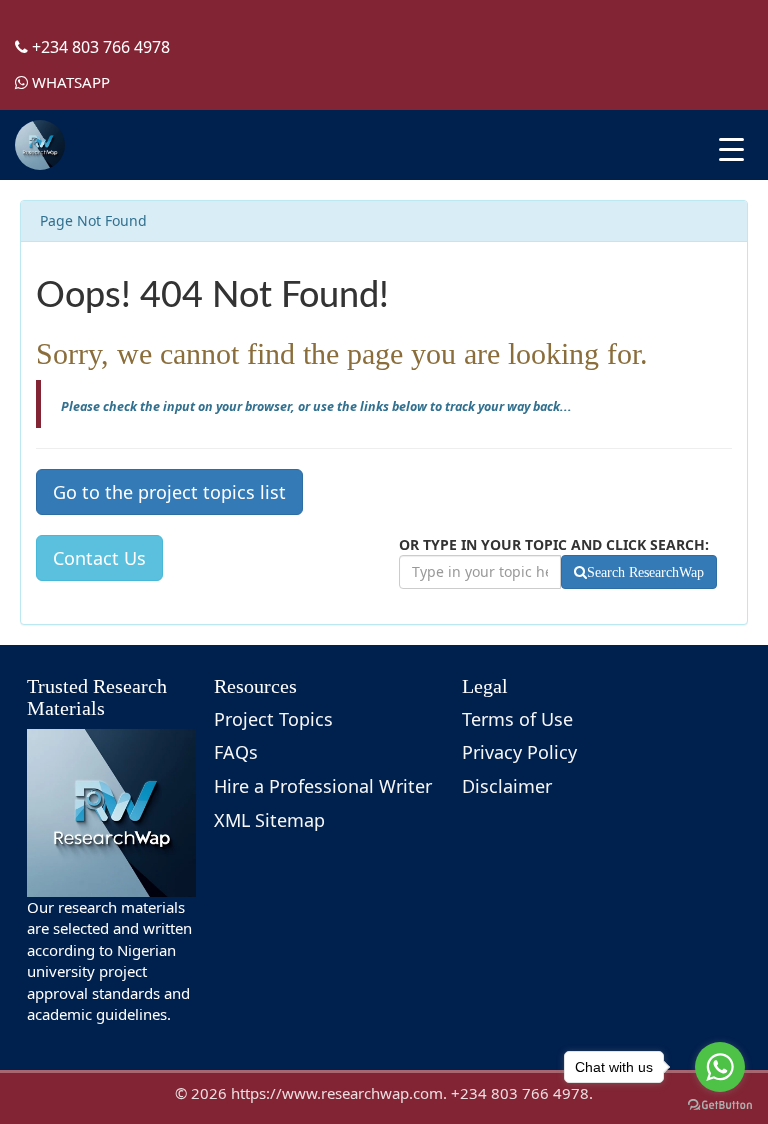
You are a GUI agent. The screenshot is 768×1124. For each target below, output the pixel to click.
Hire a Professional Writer (323, 786)
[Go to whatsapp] (720, 1067)
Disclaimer (507, 786)
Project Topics (273, 719)
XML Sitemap (269, 820)
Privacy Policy (519, 752)
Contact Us (99, 558)
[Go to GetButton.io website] (720, 1104)
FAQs (236, 752)
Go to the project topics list (169, 492)
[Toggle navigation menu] (731, 149)
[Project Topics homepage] (40, 145)
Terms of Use (517, 719)
